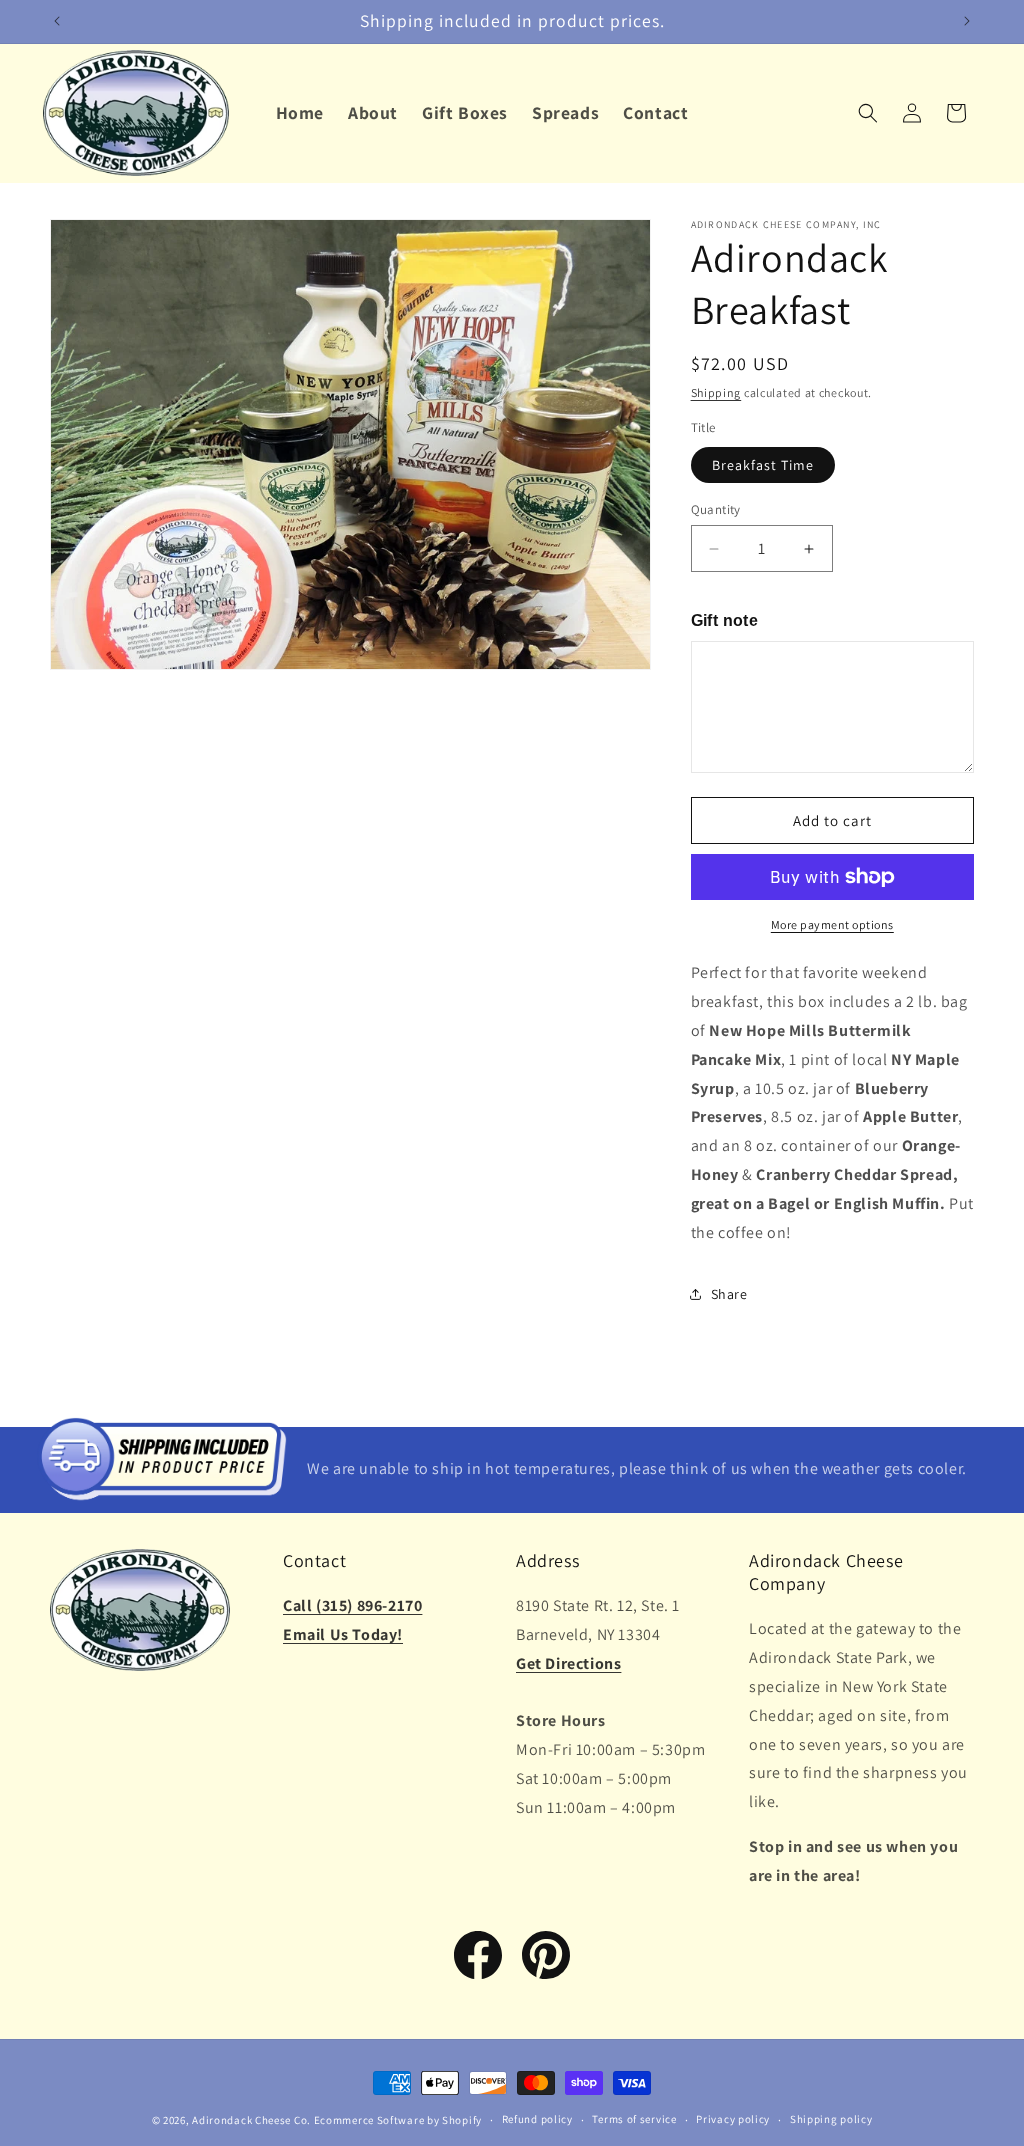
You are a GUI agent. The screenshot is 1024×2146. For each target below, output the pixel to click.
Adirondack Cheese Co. (251, 2120)
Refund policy (537, 2119)
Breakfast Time (763, 465)
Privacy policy (733, 2119)
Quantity (716, 509)
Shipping (716, 392)
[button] (868, 113)
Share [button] (729, 1294)
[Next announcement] (967, 21)
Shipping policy (831, 2119)
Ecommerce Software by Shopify (398, 2120)
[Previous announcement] (57, 21)
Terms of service (634, 2119)
